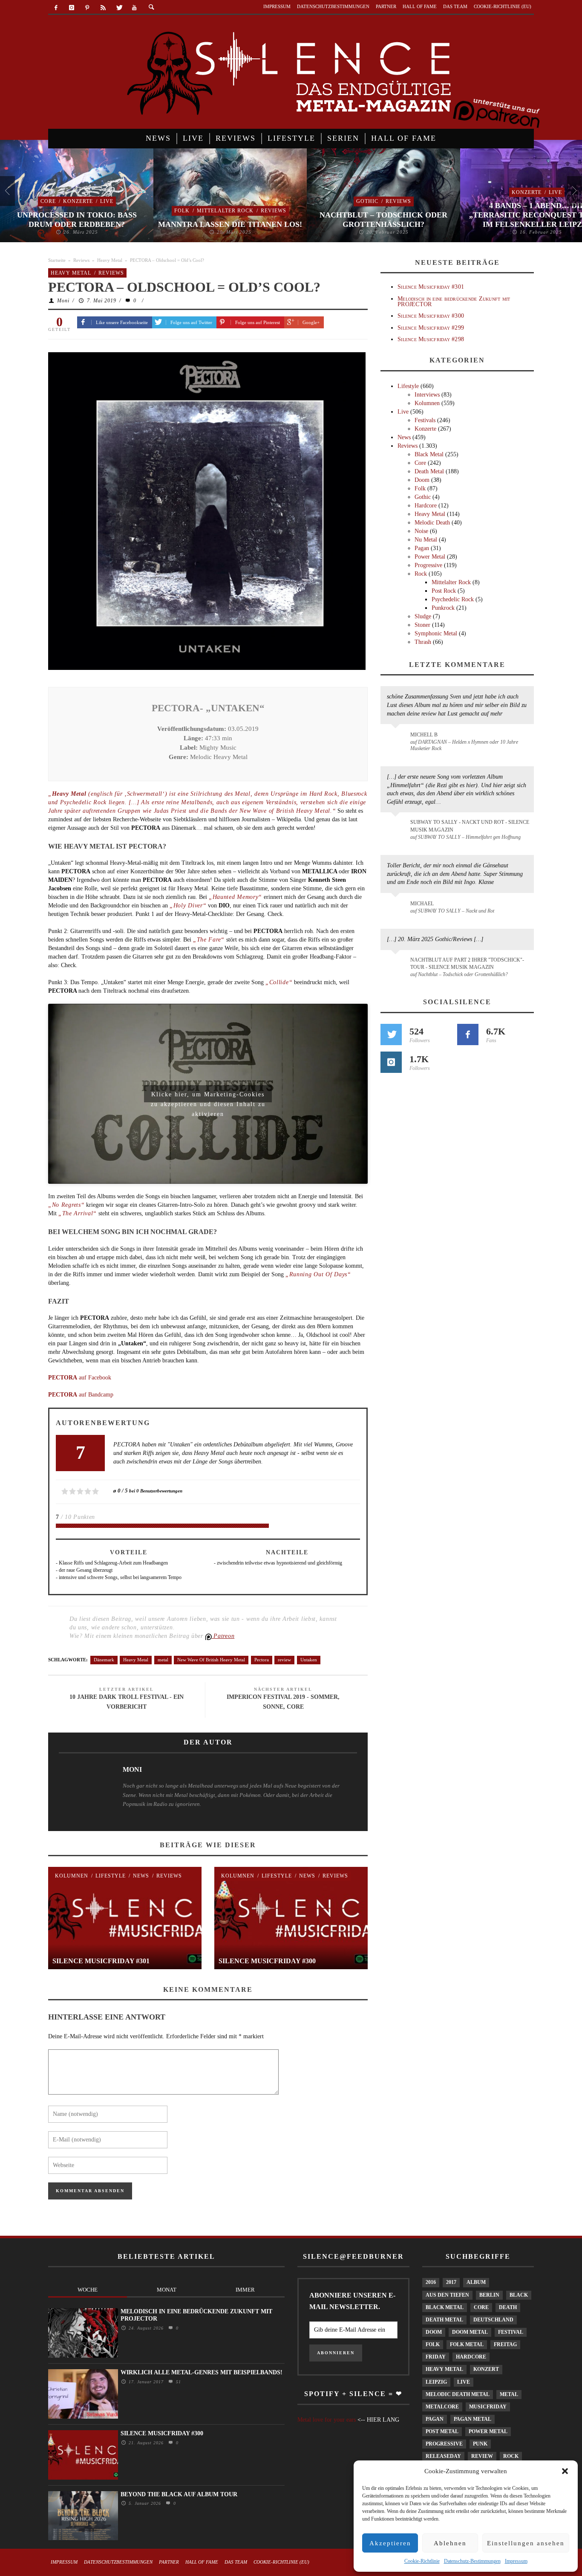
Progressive (428, 565)
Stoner (422, 625)
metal (163, 1660)
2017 (451, 2282)
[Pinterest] (88, 8)
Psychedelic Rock (453, 599)
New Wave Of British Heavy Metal (211, 1660)
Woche (88, 2290)
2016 (431, 2282)
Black (519, 2295)
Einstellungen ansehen (526, 2543)
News (141, 1876)
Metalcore (442, 2407)
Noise (421, 531)
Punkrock (443, 608)
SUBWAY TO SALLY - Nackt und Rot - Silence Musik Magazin (470, 826)
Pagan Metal (473, 2419)
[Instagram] (72, 8)
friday (436, 2357)
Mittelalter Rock (225, 211)
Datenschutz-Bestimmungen (472, 2561)
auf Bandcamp (81, 1395)
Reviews (274, 211)
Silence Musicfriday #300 (267, 1961)
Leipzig (436, 2382)
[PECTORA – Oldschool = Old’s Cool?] (207, 510)
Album (476, 2282)
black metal (445, 2307)
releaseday (443, 2456)
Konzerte (78, 201)
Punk (480, 2444)
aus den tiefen (447, 2295)
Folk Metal (467, 2344)
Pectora (262, 1660)
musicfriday (488, 2407)
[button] (565, 2471)
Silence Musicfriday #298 (431, 339)
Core (48, 201)
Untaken (309, 1660)
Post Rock (444, 591)
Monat (167, 2290)
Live (107, 201)
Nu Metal (426, 540)
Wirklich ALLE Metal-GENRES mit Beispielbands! (202, 2372)
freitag (505, 2344)
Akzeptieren (390, 2543)
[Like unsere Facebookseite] (468, 1034)
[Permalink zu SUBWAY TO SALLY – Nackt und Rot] (397, 908)
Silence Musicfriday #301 (101, 1961)
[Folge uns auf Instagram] (391, 1062)
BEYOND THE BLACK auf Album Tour (179, 2494)
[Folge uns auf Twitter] (391, 1034)
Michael (422, 904)
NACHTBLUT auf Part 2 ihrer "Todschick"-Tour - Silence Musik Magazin (467, 963)
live (464, 2382)
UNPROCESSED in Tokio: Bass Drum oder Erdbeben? (77, 220)
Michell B (424, 735)
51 (177, 2382)
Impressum (516, 2561)
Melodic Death (432, 523)
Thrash (423, 642)
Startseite (57, 260)
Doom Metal (470, 2332)
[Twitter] (119, 8)
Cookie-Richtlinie (422, 2561)
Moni (63, 301)
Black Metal (429, 454)
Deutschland (493, 2320)
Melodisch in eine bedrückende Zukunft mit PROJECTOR (454, 301)
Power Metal (430, 557)
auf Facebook (80, 1378)
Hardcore (426, 506)
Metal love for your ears (327, 2420)
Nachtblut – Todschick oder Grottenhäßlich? (383, 220)
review (284, 1660)
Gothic (367, 201)
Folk (182, 211)
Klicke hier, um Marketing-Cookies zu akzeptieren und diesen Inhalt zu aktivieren (208, 1097)
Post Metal (442, 2431)
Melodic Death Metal (458, 2394)
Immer (245, 2290)
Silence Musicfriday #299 (431, 328)
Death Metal (429, 471)
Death (508, 2307)
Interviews (427, 395)
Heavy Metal (110, 260)
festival (511, 2332)
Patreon (223, 1636)
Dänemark (104, 1660)
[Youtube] (134, 8)
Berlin (489, 2295)
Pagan (422, 548)
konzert (486, 2369)
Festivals (425, 420)
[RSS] (103, 8)
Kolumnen (72, 1876)
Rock (421, 574)
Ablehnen (450, 2543)
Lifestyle (111, 1876)
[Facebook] (56, 8)
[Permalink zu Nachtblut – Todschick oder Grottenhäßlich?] (397, 965)
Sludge (423, 616)
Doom (422, 480)
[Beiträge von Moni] (82, 1790)
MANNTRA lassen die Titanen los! (230, 224)
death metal (444, 2320)
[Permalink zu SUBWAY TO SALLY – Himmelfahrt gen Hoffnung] (397, 827)
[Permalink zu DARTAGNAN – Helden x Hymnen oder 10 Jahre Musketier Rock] (397, 739)
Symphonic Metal (436, 633)
